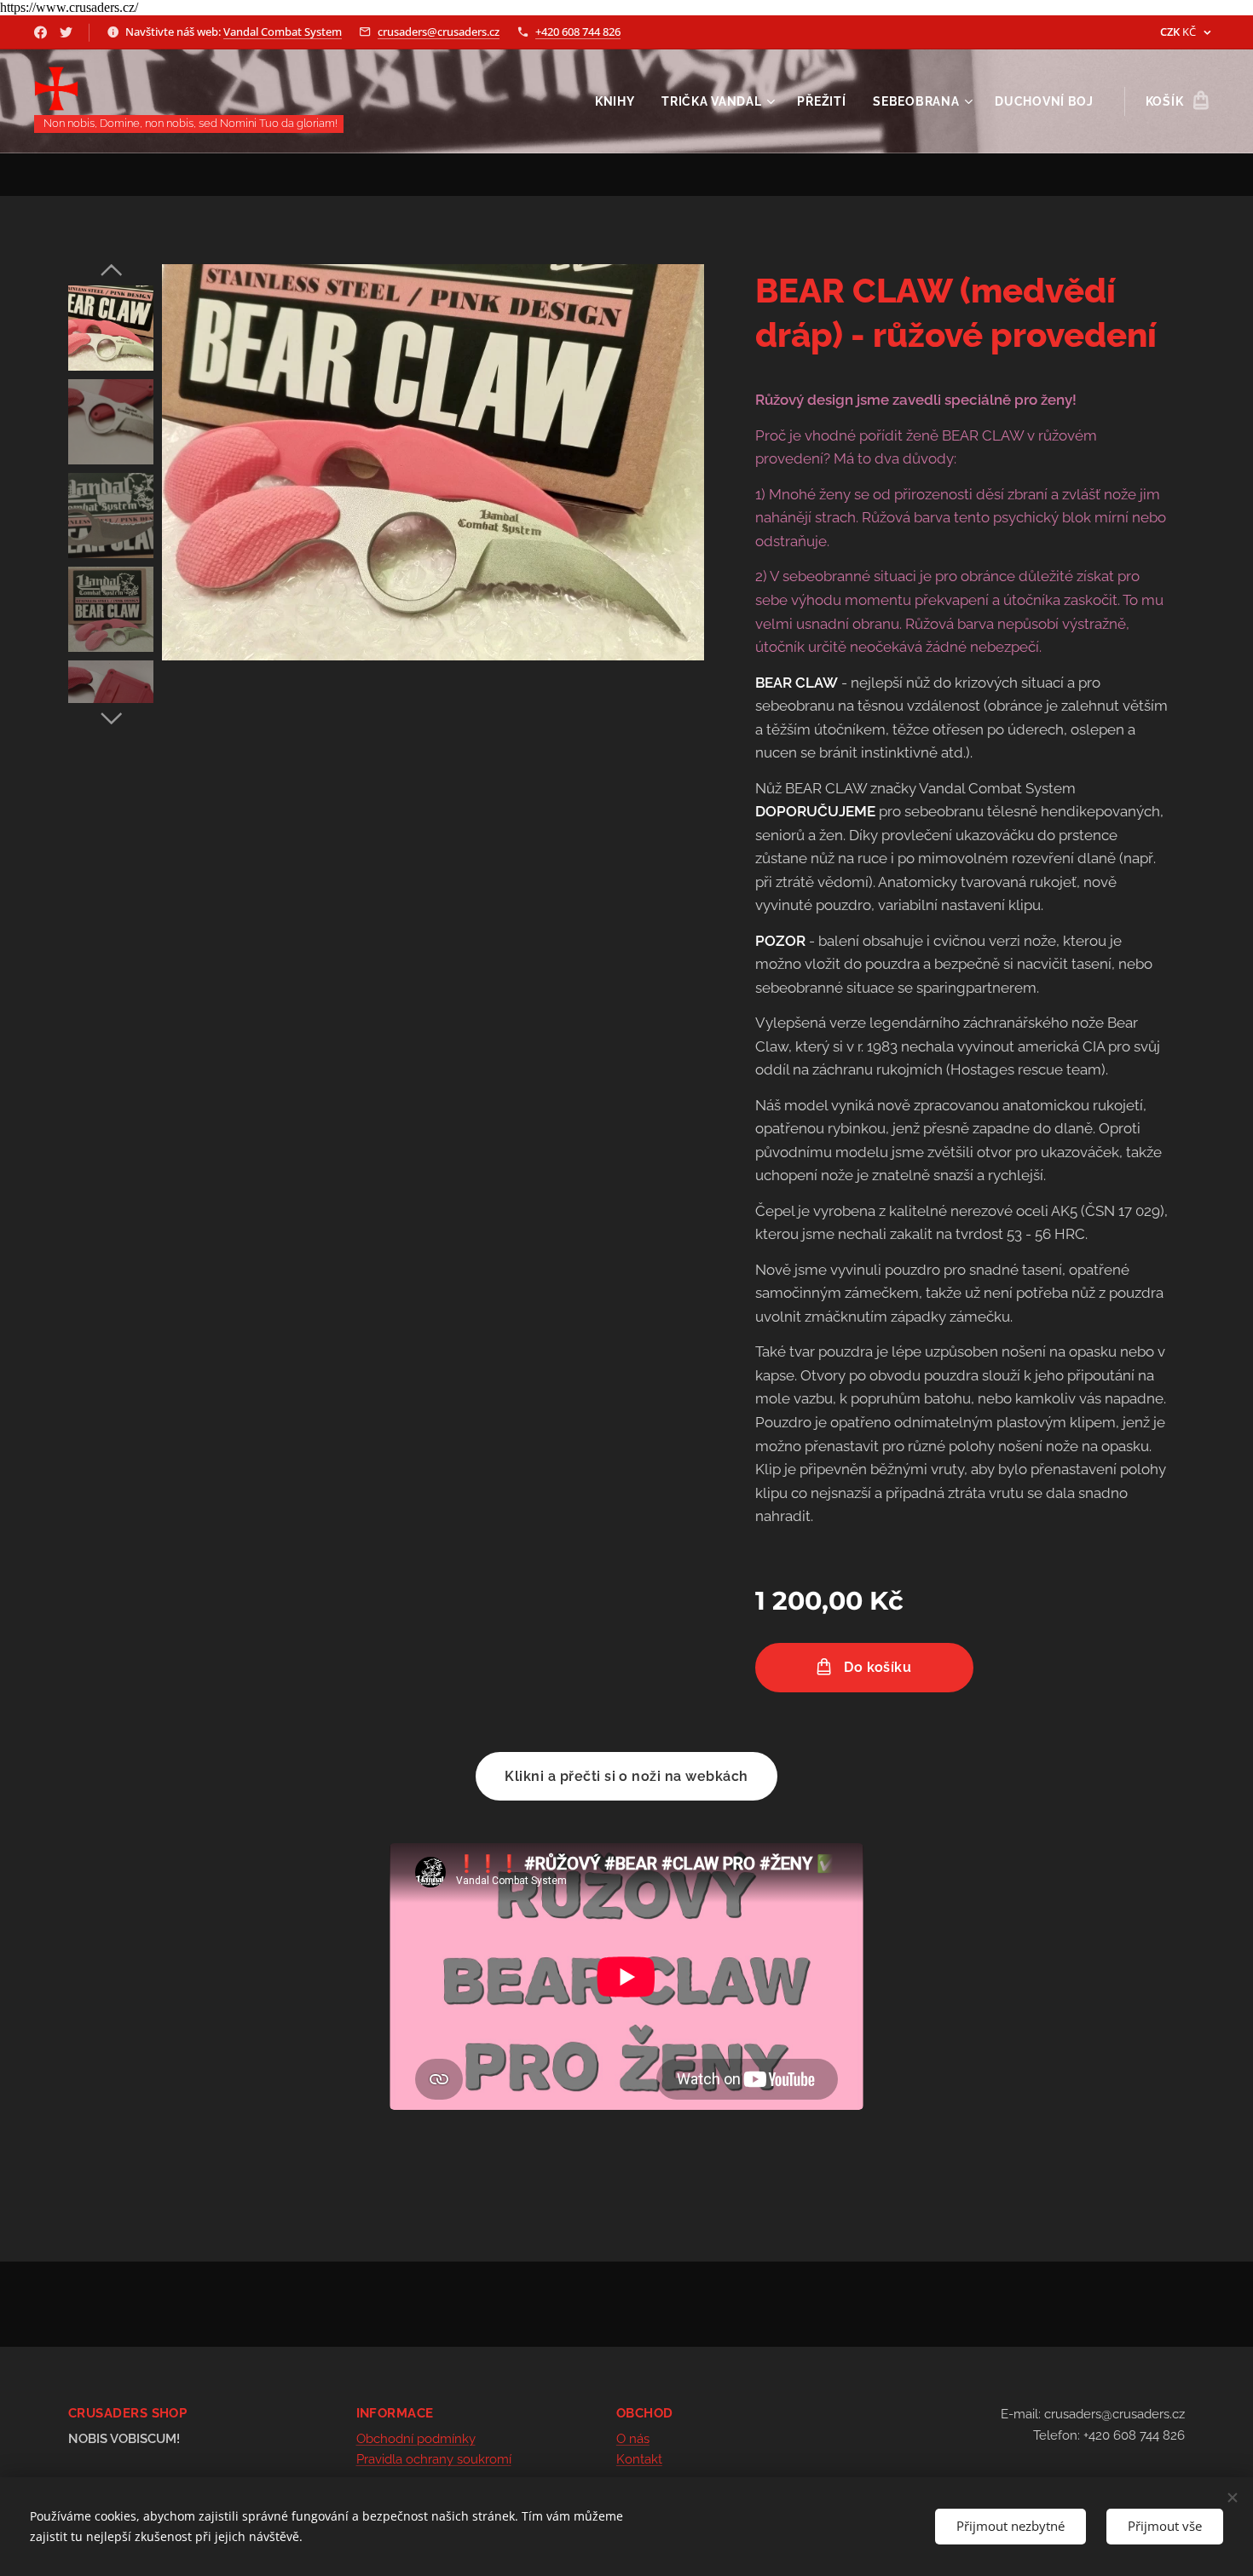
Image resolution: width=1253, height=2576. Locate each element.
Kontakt (639, 2459)
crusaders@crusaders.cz (439, 32)
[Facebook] (40, 32)
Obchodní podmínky (416, 2439)
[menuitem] (620, 101)
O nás (633, 2439)
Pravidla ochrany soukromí (434, 2459)
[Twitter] (66, 32)
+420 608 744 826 (578, 32)
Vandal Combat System (283, 32)
